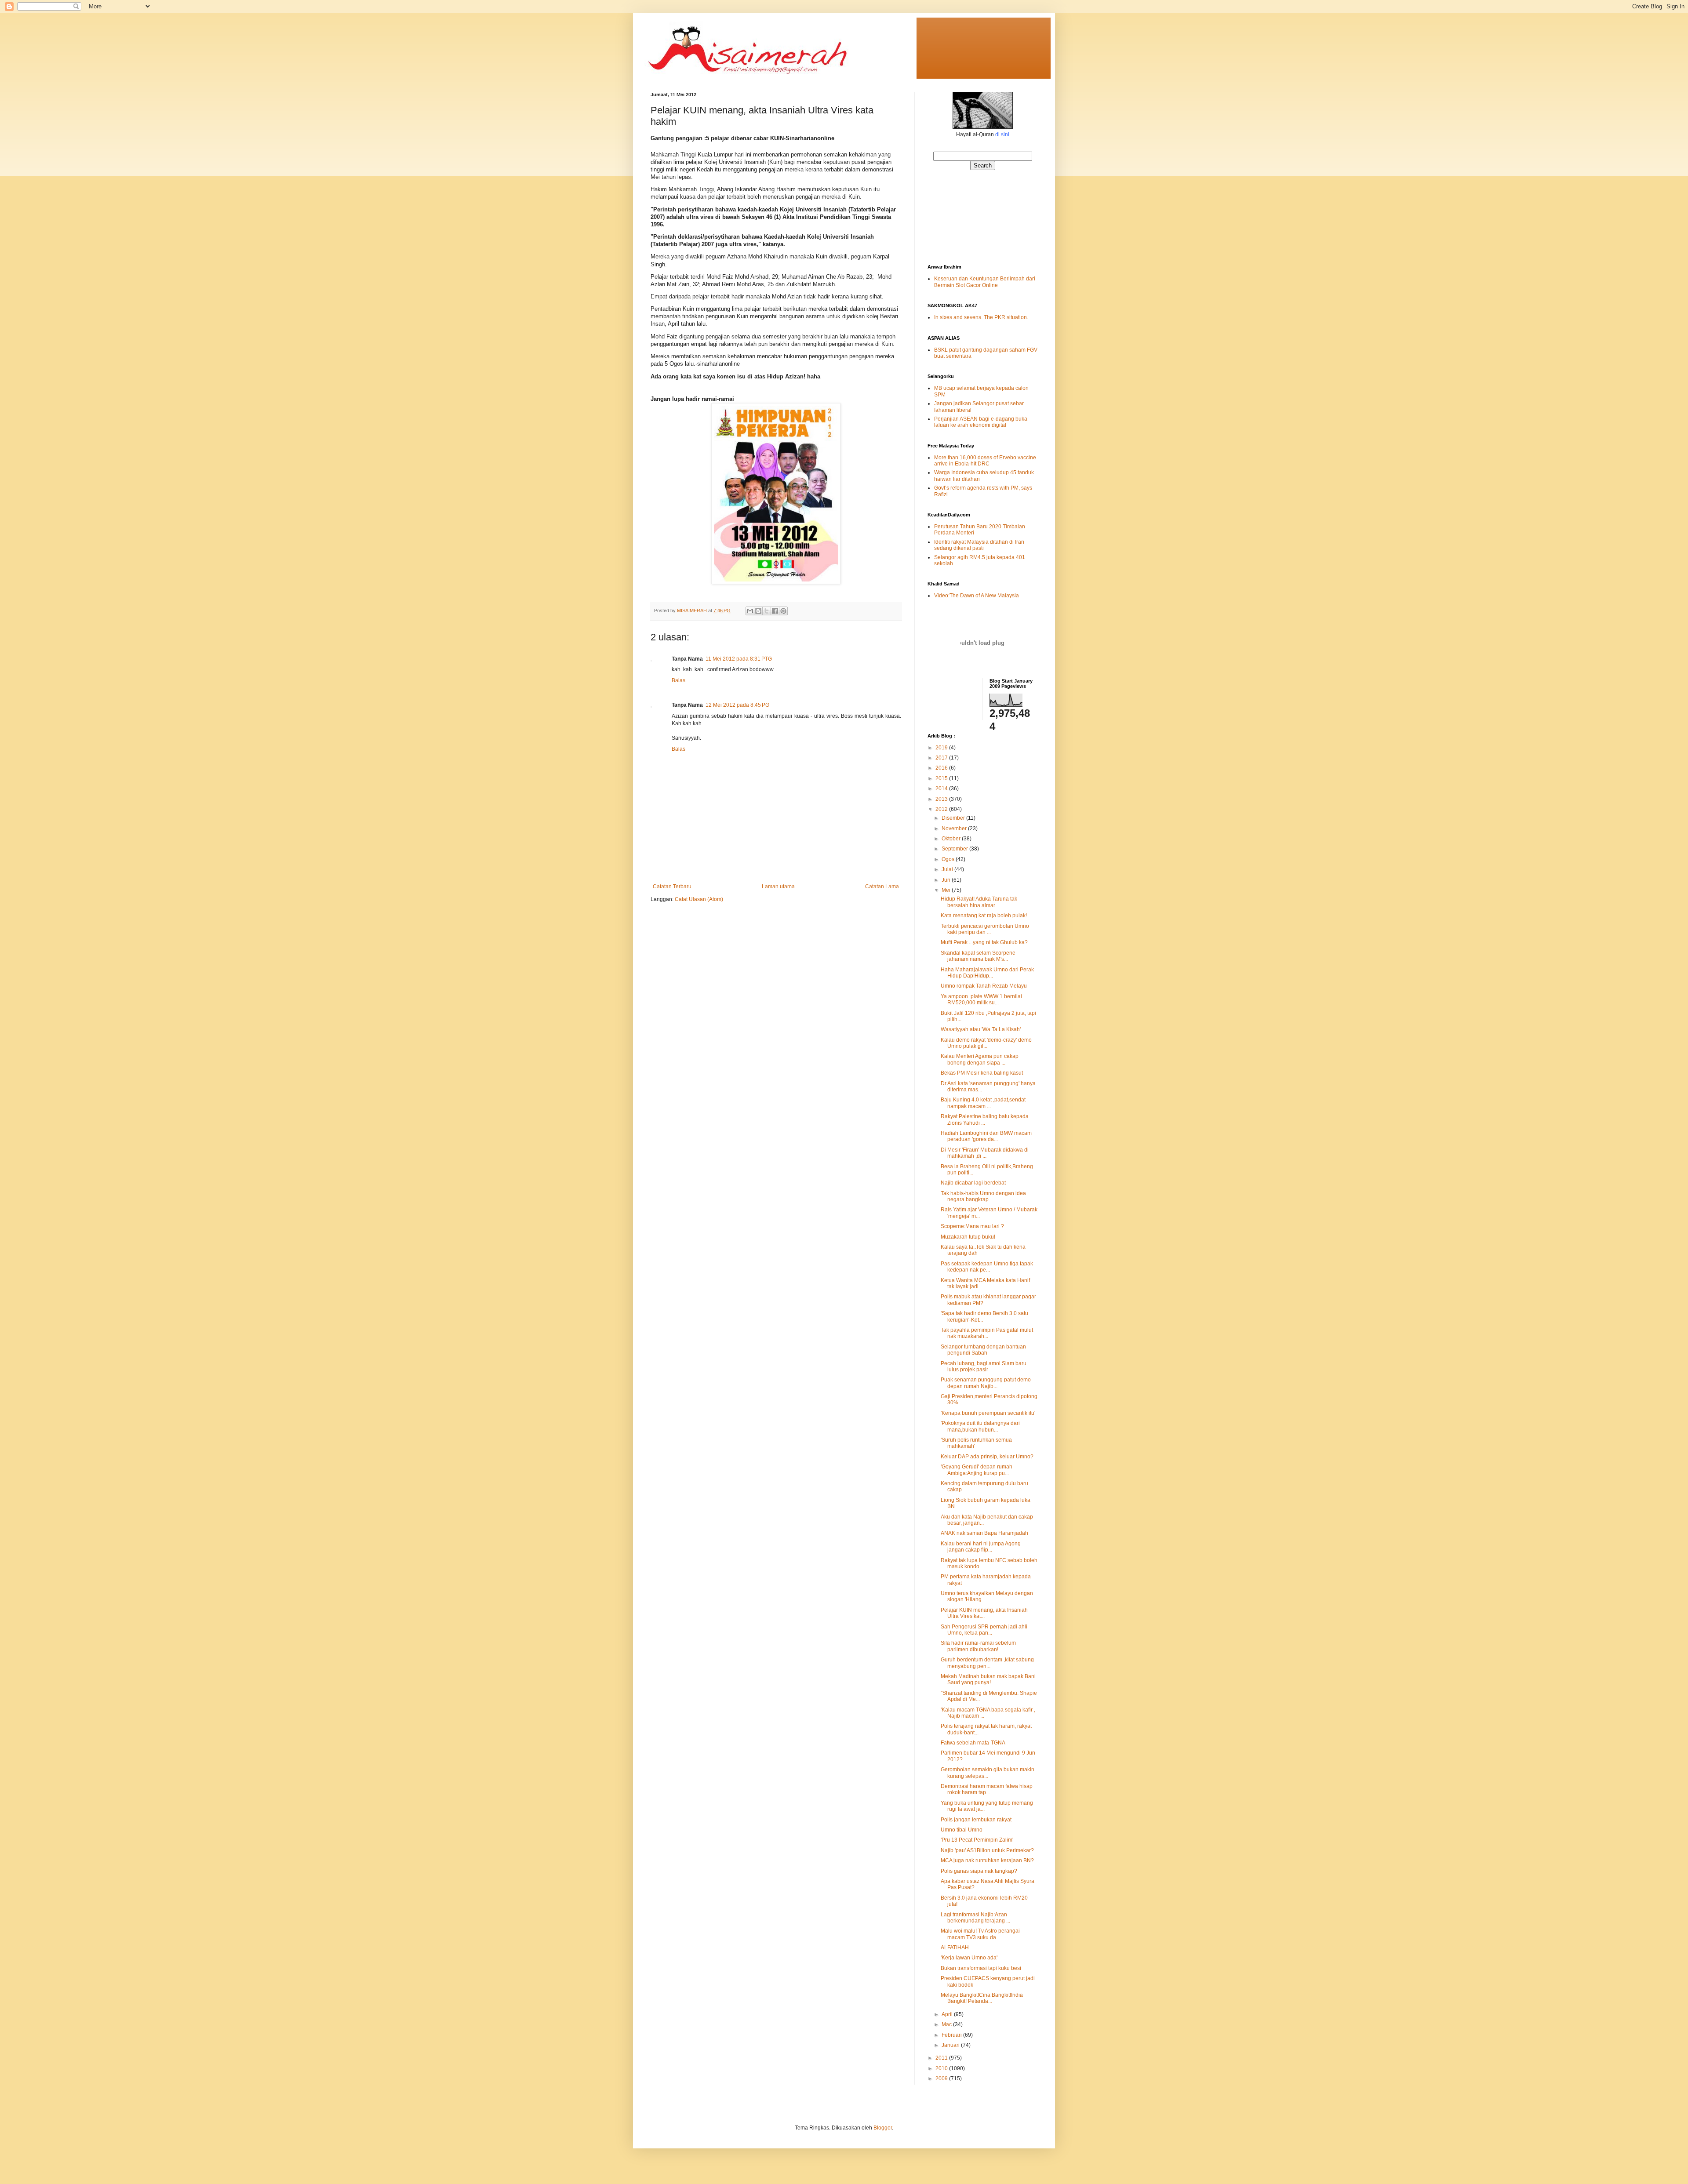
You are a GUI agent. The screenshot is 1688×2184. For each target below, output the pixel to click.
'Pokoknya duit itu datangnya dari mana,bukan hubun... (980, 1426)
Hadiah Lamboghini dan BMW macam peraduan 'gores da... (986, 1136)
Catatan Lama (882, 887)
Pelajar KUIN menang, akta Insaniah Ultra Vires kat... (984, 1613)
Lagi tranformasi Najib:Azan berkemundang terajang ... (975, 1918)
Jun (947, 880)
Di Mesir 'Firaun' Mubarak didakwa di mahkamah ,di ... (985, 1153)
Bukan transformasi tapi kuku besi (981, 1968)
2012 (942, 809)
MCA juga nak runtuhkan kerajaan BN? (987, 1861)
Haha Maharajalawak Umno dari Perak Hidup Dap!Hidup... (987, 973)
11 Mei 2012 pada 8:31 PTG (739, 659)
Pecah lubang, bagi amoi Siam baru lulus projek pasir (984, 1366)
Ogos (949, 859)
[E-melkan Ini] (750, 611)
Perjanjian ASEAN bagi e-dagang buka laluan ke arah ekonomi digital (981, 422)
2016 (942, 768)
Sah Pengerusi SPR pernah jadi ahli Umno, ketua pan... (984, 1630)
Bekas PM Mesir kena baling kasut (982, 1073)
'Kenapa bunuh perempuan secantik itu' (988, 1413)
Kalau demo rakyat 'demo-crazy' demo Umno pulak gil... (986, 1043)
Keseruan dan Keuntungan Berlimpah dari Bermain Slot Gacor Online (985, 282)
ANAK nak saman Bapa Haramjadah (984, 1533)
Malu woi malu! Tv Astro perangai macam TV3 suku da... (980, 1934)
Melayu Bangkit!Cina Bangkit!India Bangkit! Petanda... (982, 1998)
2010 (942, 2068)
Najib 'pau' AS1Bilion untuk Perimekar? (987, 1850)
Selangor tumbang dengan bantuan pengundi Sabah (983, 1350)
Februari (952, 2035)
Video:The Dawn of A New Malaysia (977, 596)
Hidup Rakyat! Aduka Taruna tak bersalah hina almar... (979, 902)
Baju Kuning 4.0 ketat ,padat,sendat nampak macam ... (983, 1103)
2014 (942, 789)
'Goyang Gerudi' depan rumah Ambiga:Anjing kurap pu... (977, 1470)
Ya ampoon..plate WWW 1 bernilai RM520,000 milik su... (981, 999)
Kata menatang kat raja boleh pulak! (984, 916)
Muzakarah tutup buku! (968, 1237)
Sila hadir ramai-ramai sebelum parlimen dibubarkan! (978, 1646)
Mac (947, 2024)
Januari (951, 2045)
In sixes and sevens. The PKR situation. (981, 317)
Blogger (883, 2128)
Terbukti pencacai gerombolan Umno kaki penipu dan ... (985, 929)
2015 (942, 778)
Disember (954, 818)
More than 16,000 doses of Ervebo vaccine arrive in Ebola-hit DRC (985, 461)
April (948, 2014)
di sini (1002, 134)
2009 (942, 2079)
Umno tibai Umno (962, 1830)
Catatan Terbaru (672, 887)
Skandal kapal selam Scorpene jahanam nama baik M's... (978, 956)
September (955, 849)
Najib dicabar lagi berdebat (973, 1183)
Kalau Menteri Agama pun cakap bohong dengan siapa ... (980, 1059)
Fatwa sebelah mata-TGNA (973, 1743)
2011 (942, 2058)
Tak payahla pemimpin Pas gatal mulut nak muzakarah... (987, 1333)
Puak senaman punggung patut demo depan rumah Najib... (986, 1383)
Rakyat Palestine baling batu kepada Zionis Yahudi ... (985, 1119)
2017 (942, 758)
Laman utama (778, 887)
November (955, 829)
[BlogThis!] (758, 611)
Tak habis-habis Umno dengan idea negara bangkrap (983, 1196)
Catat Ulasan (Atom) (699, 899)
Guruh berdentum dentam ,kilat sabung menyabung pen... (987, 1663)
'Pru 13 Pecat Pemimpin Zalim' (977, 1840)
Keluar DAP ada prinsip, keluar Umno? (987, 1457)
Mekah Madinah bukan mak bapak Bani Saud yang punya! (988, 1679)
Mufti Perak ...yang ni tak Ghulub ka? (984, 942)
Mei (947, 890)
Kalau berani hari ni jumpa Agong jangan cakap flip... (981, 1547)
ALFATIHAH (955, 1948)
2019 (942, 748)
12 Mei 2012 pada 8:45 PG (737, 705)
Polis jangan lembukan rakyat (976, 1820)
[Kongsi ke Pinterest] (783, 611)
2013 (942, 799)
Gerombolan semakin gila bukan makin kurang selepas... (988, 1773)
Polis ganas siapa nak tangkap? (979, 1871)
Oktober (952, 839)
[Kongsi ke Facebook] (775, 611)
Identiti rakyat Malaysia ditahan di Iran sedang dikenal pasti (979, 545)
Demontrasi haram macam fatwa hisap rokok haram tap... (987, 1789)
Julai (948, 869)
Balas (678, 680)
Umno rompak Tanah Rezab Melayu (984, 986)
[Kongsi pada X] (767, 611)
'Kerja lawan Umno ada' (969, 1958)
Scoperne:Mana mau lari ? (972, 1226)
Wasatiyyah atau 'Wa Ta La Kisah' (981, 1029)
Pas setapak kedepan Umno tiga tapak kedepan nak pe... (987, 1267)
